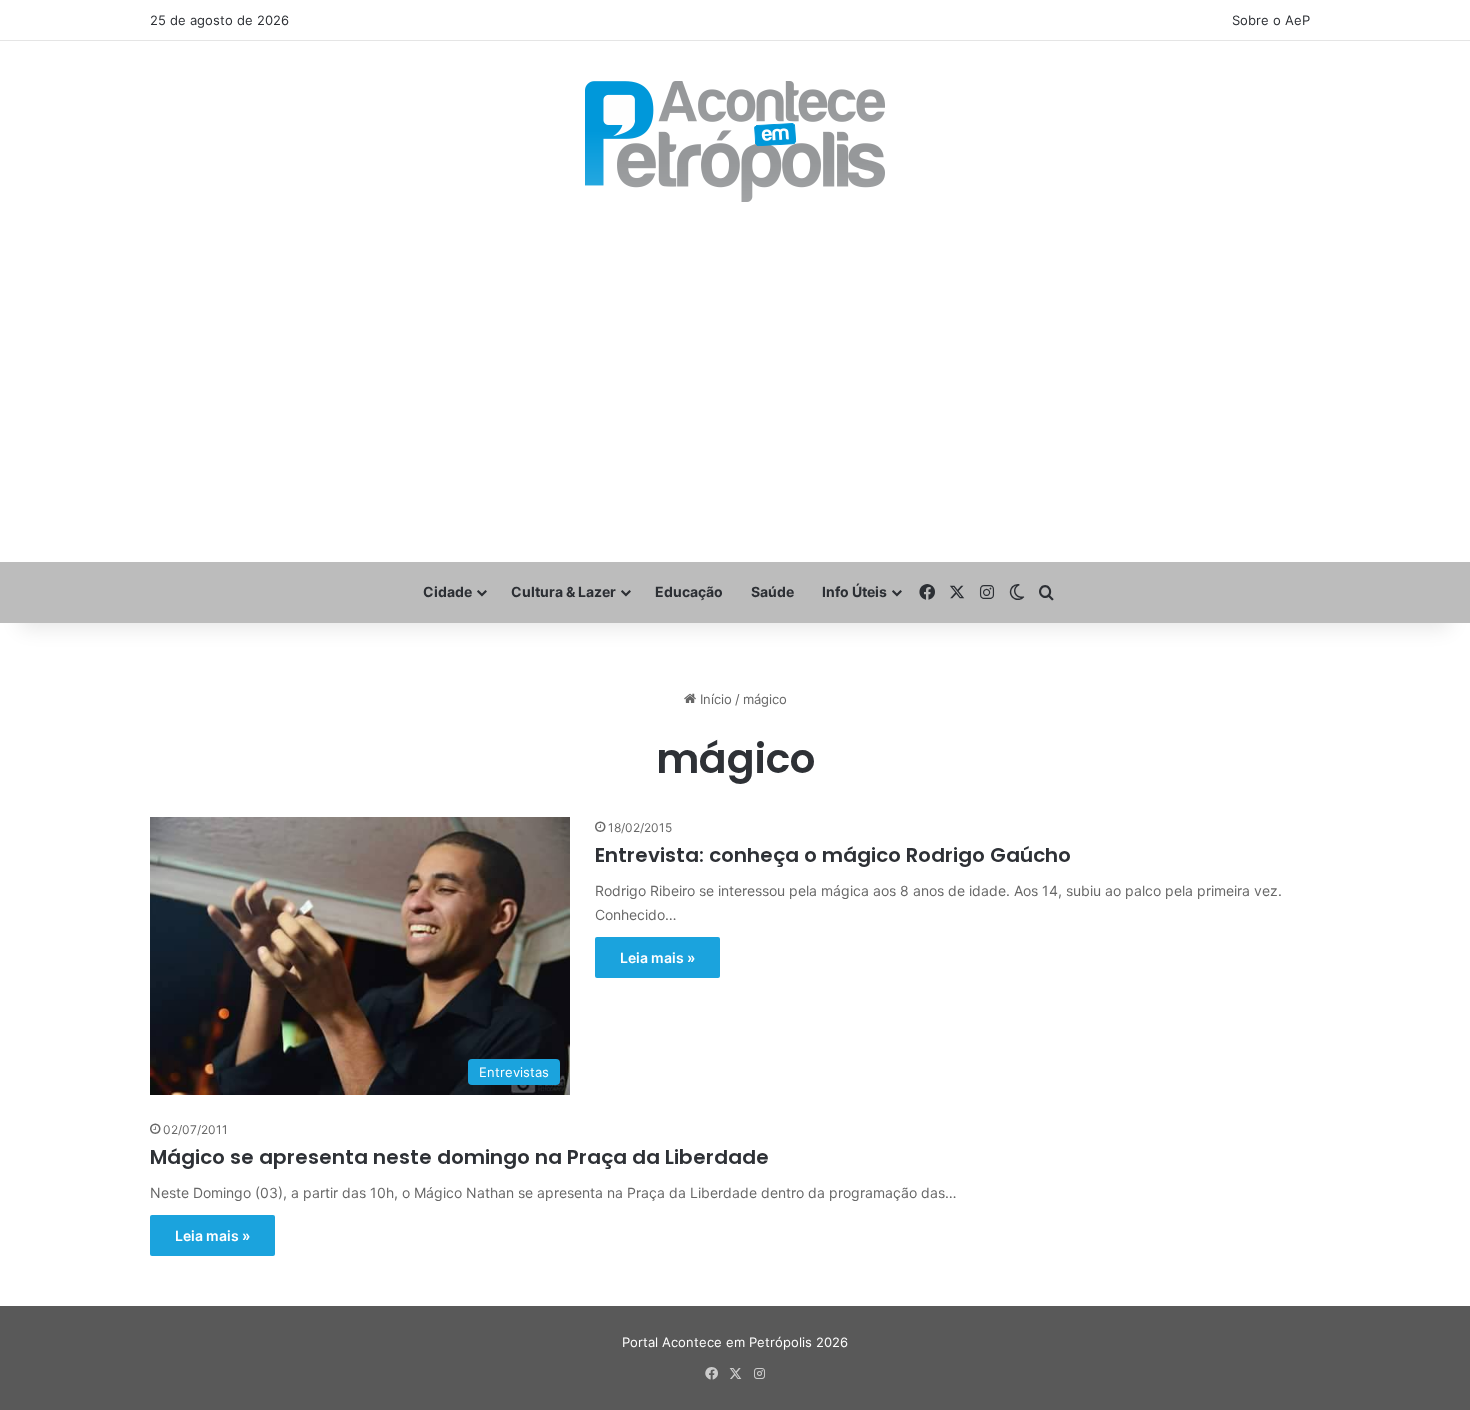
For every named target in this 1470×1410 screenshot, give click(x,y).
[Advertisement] (735, 382)
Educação (689, 591)
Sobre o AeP (1271, 20)
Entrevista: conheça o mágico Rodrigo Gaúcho (833, 855)
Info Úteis (854, 591)
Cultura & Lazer (563, 591)
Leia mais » (657, 957)
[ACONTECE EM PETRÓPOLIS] (735, 141)
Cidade (447, 591)
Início (714, 699)
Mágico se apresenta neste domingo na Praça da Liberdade (459, 1157)
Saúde (772, 591)
